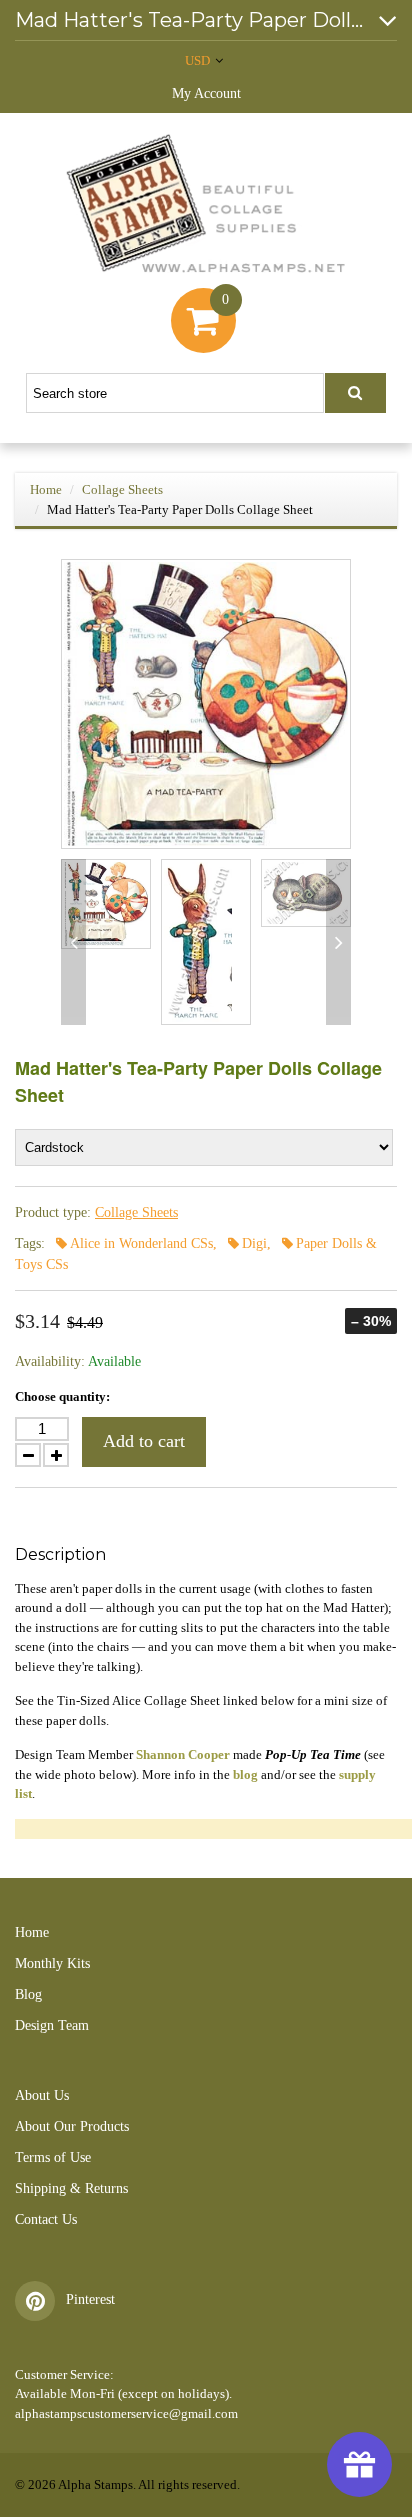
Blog (28, 1994)
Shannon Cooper (183, 1754)
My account (206, 93)
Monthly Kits (52, 1963)
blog (245, 1774)
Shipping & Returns (71, 2188)
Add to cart (144, 1441)
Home (46, 489)
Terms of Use (53, 2157)
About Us (42, 2095)
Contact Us (46, 2219)
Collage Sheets (122, 489)
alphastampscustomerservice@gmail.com (126, 2413)
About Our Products (72, 2126)
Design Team (52, 2025)
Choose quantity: (62, 1396)
